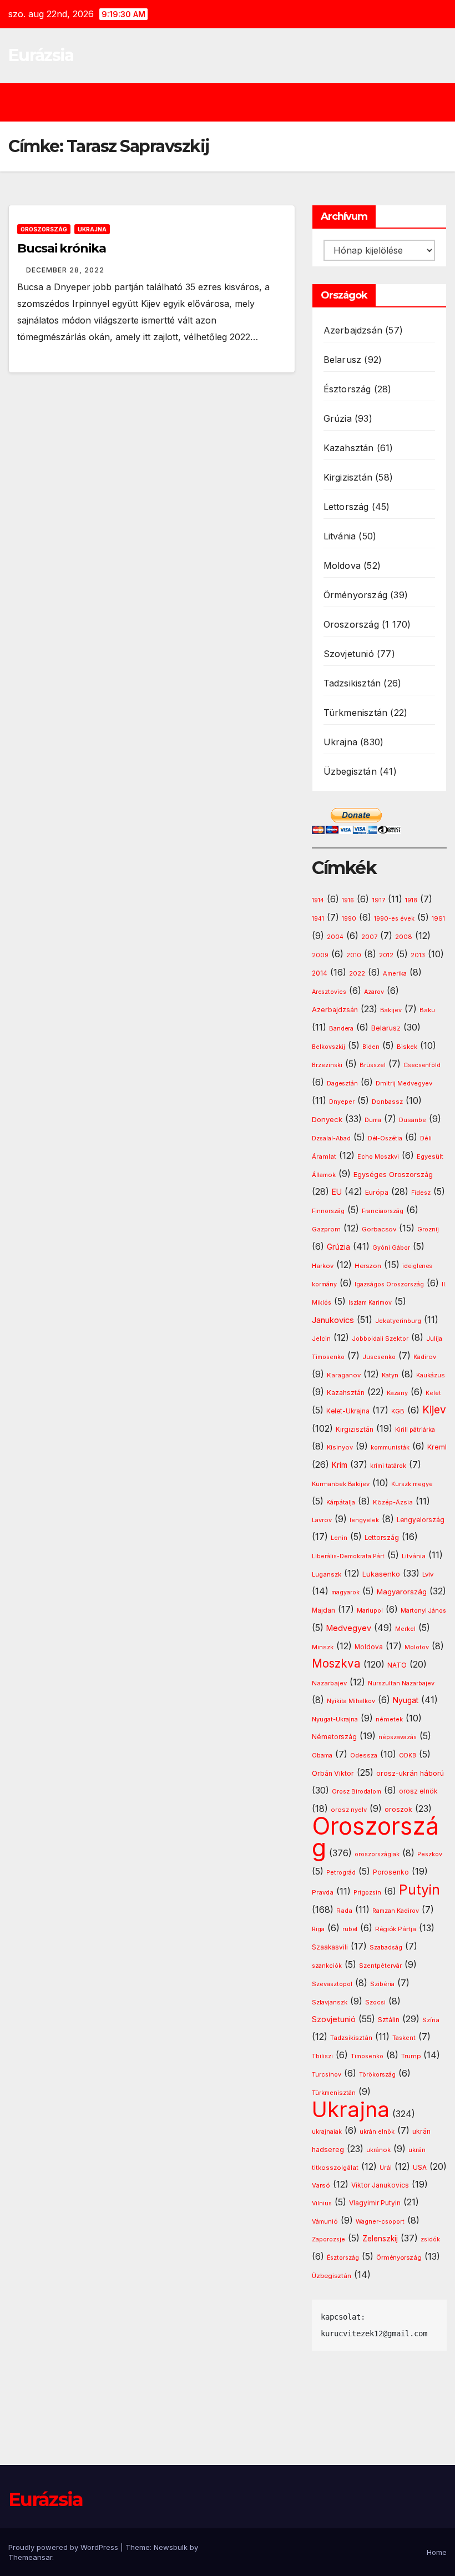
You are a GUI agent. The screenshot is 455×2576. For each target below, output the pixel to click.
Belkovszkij (328, 1047)
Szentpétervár (380, 1966)
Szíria (431, 2020)
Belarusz (343, 360)
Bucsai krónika (62, 248)
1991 (438, 918)
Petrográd (341, 1873)
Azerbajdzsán (353, 330)
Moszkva (336, 1663)
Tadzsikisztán (352, 683)
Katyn (390, 1375)
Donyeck (327, 1119)
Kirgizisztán (348, 477)
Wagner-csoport (380, 2221)
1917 (378, 900)
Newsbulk (171, 2547)
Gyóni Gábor (391, 1248)
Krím (340, 1465)
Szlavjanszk (330, 2002)
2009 (320, 955)
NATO (397, 1665)
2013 (418, 955)
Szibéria (382, 1984)
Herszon (368, 1266)
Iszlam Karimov (370, 1303)
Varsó (321, 2185)
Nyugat (406, 1700)
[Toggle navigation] (236, 102)
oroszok (398, 1809)
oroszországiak (377, 1854)
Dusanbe (413, 1120)
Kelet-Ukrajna (348, 1411)
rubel (350, 1929)
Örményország (355, 595)
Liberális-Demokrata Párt (348, 1556)
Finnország (328, 1211)
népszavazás (398, 1737)
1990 (349, 919)
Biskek (407, 1047)
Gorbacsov (379, 1229)
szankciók (327, 1966)
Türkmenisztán (356, 713)
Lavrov (322, 1520)
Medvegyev (349, 1628)
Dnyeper (342, 1102)
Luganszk (327, 1574)
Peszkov (430, 1854)
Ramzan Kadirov (396, 1911)
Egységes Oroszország (393, 1175)
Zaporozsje (328, 2239)
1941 (318, 919)
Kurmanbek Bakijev (341, 1484)
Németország (334, 1737)
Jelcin (321, 1338)
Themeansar (30, 2557)
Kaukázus (431, 1375)
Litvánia (340, 536)
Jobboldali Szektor (380, 1338)
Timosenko (367, 2056)
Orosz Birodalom (357, 1792)
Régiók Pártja (396, 1929)
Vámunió (325, 2221)
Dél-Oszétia (385, 1138)
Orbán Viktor (333, 1773)
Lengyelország (421, 1520)
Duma (373, 1120)
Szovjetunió (349, 654)
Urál (386, 2168)
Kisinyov (340, 1447)
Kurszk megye (412, 1484)
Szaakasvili (330, 1947)
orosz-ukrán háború (410, 1773)
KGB (398, 1411)
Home (437, 2552)
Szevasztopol (332, 1984)
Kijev (434, 1410)
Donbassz (387, 1102)
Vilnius (322, 2203)
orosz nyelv (349, 1810)
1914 (318, 900)
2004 (335, 937)
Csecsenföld (422, 1065)
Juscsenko (379, 1357)
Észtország (347, 389)
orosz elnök (418, 1791)
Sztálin (389, 2020)
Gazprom (326, 1229)
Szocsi (375, 2002)
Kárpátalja (341, 1502)
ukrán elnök (377, 2132)
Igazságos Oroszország (389, 1284)
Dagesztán (342, 1084)
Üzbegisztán (350, 771)
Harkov (323, 1266)
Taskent (404, 2038)
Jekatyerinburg (398, 1321)
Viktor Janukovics (380, 2185)
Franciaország (383, 1211)
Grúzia (338, 418)
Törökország (377, 2075)
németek (389, 1719)
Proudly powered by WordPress (64, 2547)
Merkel (405, 1629)
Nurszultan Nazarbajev (401, 1683)
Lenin (339, 1538)
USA (420, 2167)
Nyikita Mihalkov (351, 1701)
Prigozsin (367, 1893)
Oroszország (44, 229)
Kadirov (425, 1357)
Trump (411, 2056)
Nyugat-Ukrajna (335, 1719)
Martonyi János (423, 1611)
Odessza (364, 1755)
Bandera (341, 1029)
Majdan (323, 1610)
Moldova (342, 565)
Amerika (395, 973)
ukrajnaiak (327, 2132)
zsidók (430, 2239)
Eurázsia (41, 55)
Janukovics (333, 1320)
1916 (348, 900)
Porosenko (391, 1872)
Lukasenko (381, 1574)
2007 (369, 937)
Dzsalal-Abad (331, 1138)
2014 (320, 973)
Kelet (433, 1393)
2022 (357, 974)
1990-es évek (394, 919)
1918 (411, 900)
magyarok (345, 1592)
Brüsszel (373, 1065)
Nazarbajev (329, 1683)
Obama (322, 1756)
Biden (371, 1047)
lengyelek (364, 1520)
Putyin (419, 1890)
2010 (354, 955)
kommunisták (390, 1448)
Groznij (428, 1229)
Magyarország (402, 1592)
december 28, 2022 (65, 270)
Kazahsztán (349, 448)
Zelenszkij (380, 2239)
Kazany (397, 1393)
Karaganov (344, 1375)
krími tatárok (388, 1466)
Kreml (437, 1447)
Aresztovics (329, 992)
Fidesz (421, 1193)
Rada (344, 1911)
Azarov (374, 992)
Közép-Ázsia (393, 1502)
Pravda (323, 1892)
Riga (318, 1929)
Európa (377, 1192)
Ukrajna (92, 229)
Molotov (417, 1647)
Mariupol (370, 1611)
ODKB (408, 1756)
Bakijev (391, 1010)
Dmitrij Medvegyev (404, 1083)
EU (337, 1192)
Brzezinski (327, 1065)
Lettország (346, 507)
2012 (386, 955)
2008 (404, 937)
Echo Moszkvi (378, 1157)
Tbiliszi (322, 2056)
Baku (427, 1010)
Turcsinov (327, 2075)
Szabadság (386, 1948)
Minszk (323, 1647)
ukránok (378, 2150)
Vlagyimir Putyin (375, 2203)
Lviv (428, 1574)
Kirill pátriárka (415, 1430)
